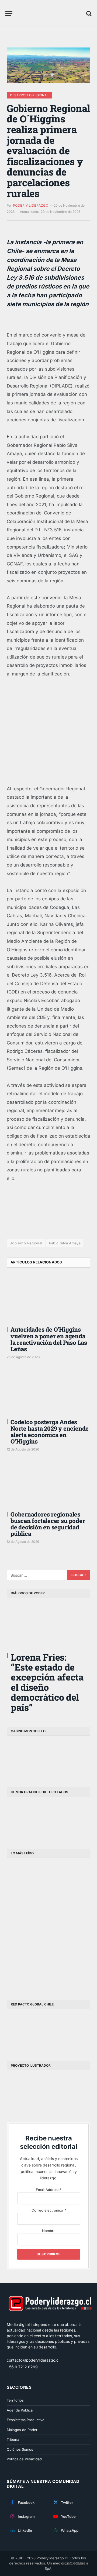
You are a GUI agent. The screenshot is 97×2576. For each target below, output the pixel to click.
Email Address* (49, 2190)
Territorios (15, 2400)
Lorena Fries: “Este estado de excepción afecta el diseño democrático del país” (47, 1682)
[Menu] (9, 14)
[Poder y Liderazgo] (51, 13)
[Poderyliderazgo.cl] (50, 2319)
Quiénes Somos (20, 2449)
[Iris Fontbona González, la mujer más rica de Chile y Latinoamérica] (70, 1882)
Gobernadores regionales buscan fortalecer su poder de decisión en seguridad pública (48, 1524)
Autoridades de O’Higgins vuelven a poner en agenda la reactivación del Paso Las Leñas (49, 1339)
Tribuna (13, 2439)
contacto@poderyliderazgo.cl (33, 2360)
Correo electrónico (49, 2210)
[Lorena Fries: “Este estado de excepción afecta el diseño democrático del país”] (49, 1624)
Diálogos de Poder (22, 2430)
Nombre (49, 2231)
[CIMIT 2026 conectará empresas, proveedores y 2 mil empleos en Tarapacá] (28, 1969)
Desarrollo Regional (29, 95)
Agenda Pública (20, 2410)
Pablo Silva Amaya (65, 1243)
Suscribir (73, 2563)
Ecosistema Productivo (26, 2420)
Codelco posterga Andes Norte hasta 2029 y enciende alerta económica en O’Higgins (50, 1432)
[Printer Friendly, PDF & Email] (22, 1226)
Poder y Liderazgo (31, 205)
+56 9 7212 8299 (22, 2367)
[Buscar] (88, 14)
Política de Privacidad (24, 2459)
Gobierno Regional (26, 1243)
